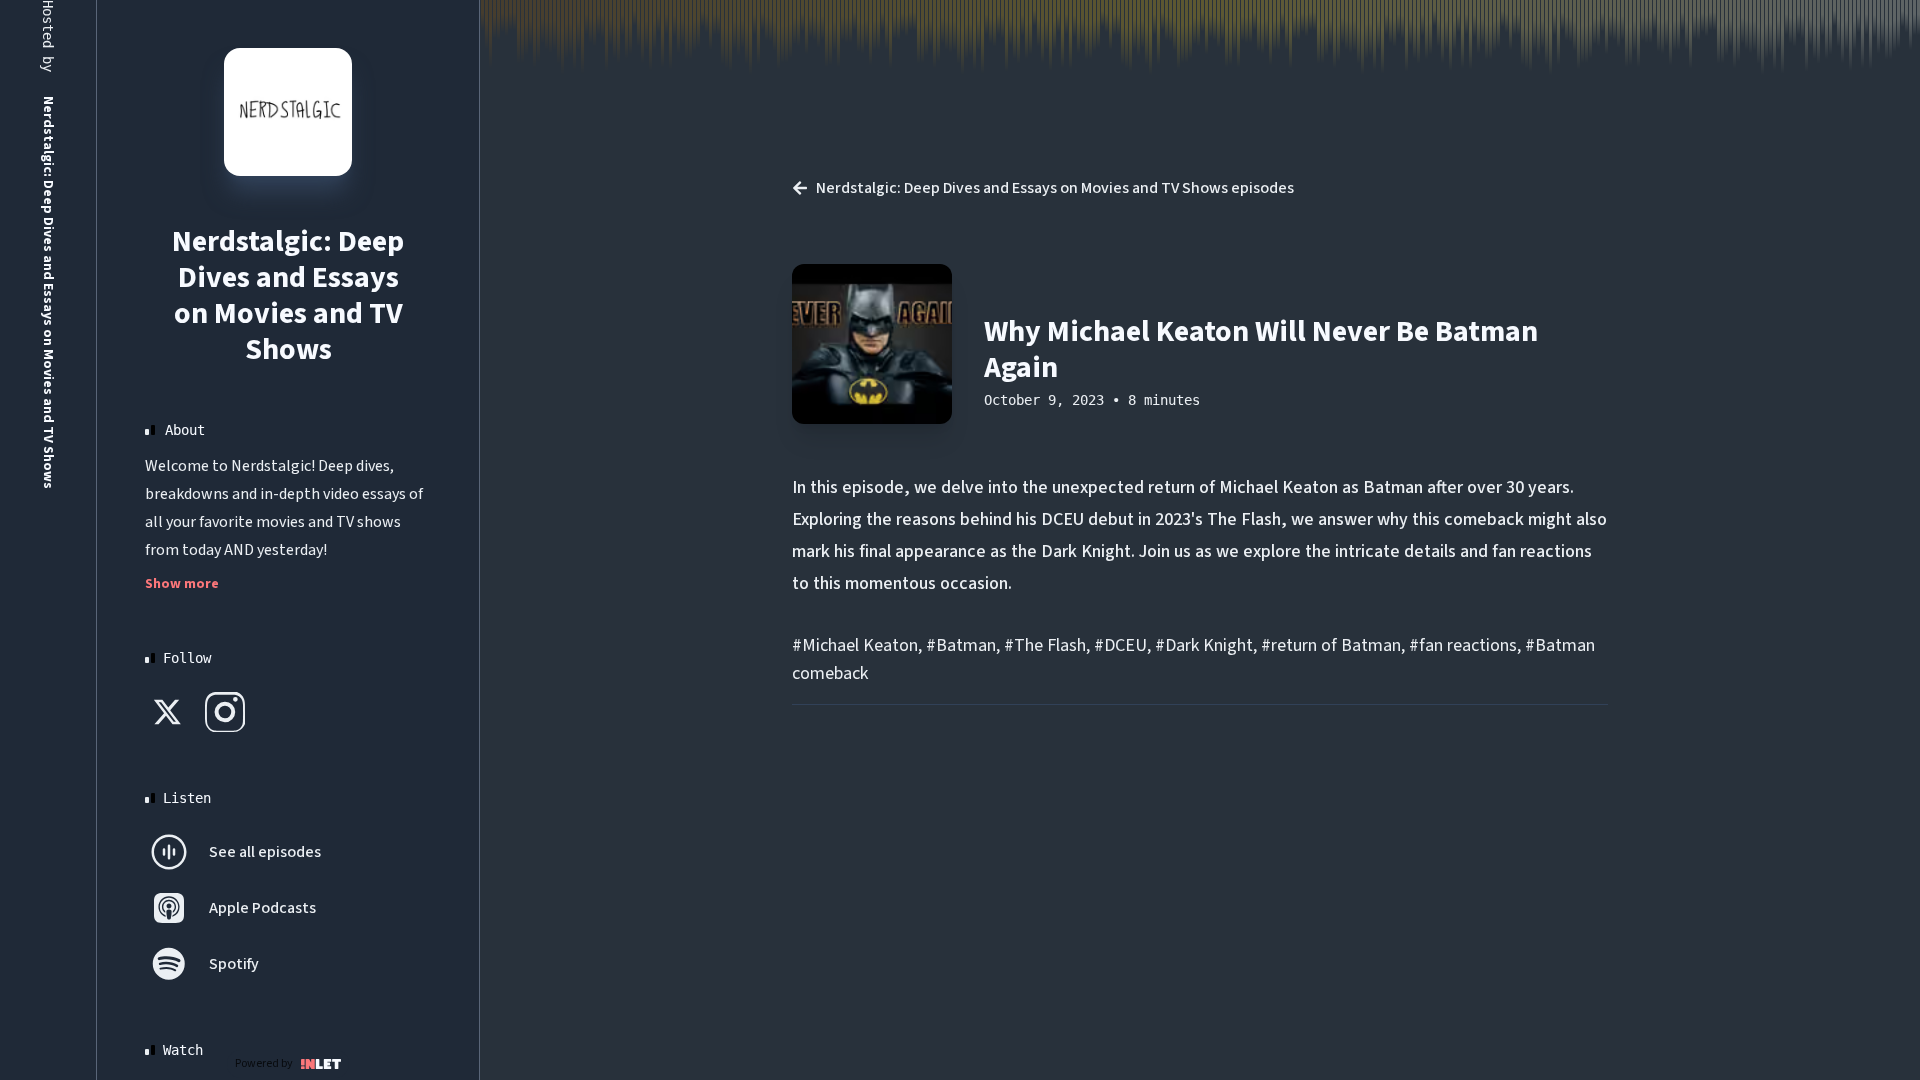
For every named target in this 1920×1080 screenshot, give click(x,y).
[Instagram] (225, 712)
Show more (182, 584)
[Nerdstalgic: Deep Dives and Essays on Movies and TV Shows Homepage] (288, 112)
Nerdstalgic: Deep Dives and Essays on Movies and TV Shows (288, 295)
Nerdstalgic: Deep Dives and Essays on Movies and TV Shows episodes (1055, 188)
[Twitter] (169, 712)
